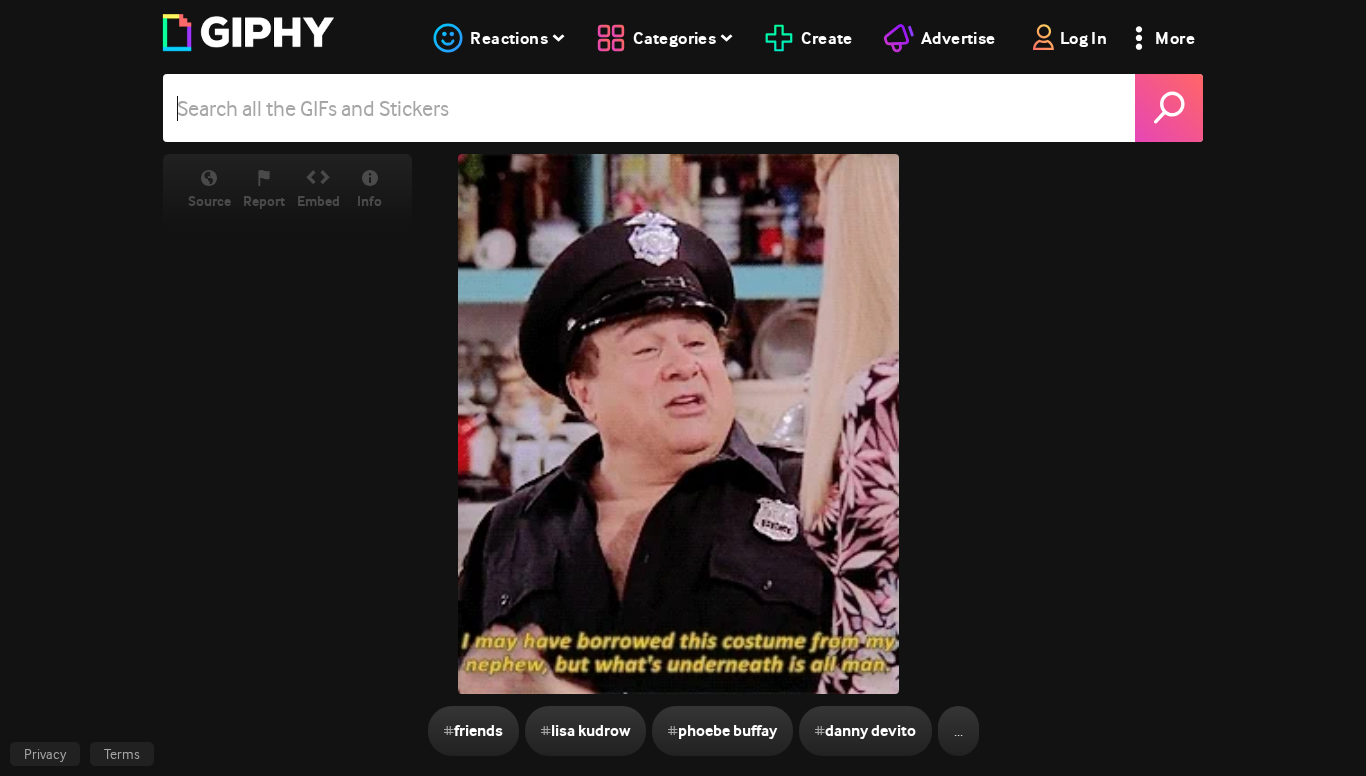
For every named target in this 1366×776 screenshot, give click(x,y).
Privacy (45, 754)
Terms (122, 754)
